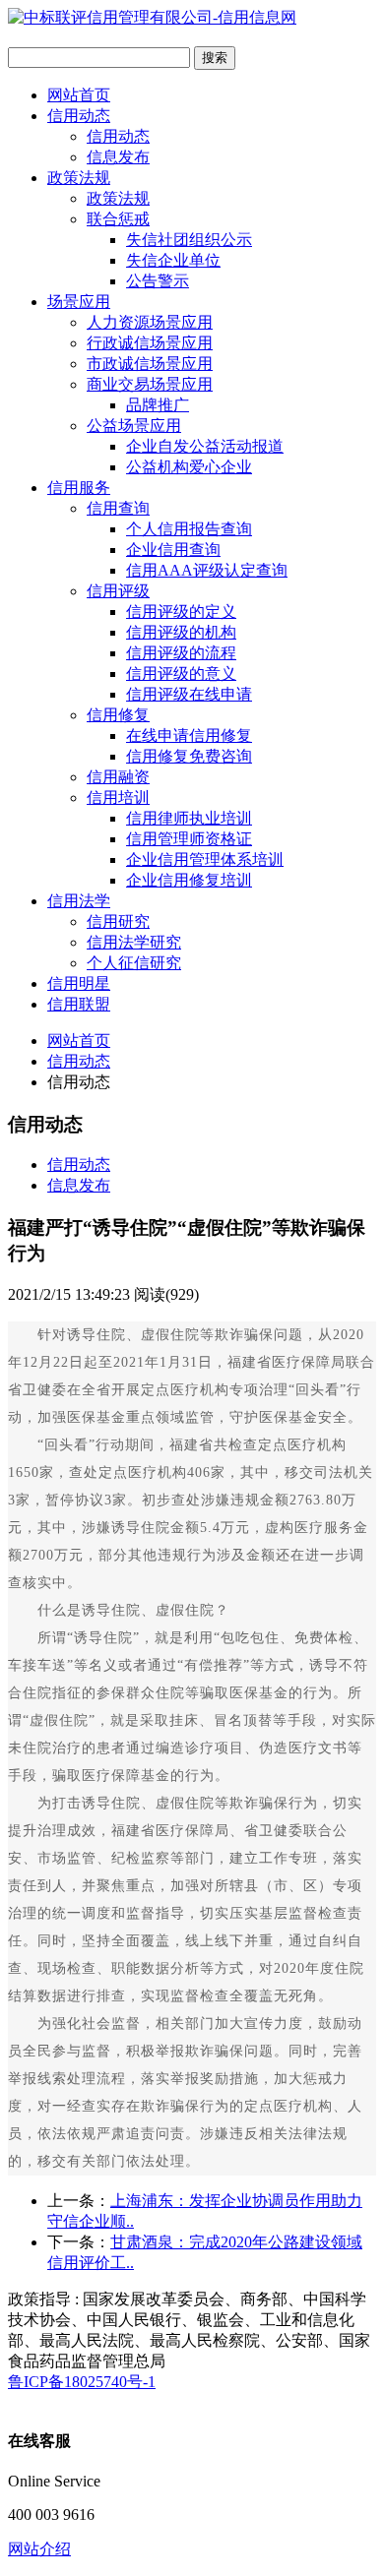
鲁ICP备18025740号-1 (82, 2382)
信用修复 (118, 715)
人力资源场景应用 (150, 322)
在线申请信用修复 (189, 736)
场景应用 (79, 302)
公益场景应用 (134, 426)
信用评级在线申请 (189, 694)
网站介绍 (39, 2549)
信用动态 (79, 116)
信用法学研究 (134, 942)
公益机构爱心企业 (189, 467)
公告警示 (158, 281)
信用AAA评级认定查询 (207, 570)
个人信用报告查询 (189, 529)
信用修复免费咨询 (189, 756)
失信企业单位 (173, 260)
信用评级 (118, 591)
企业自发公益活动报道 (205, 446)
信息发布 (118, 157)
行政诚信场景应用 (150, 343)
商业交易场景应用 (150, 384)
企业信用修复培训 (189, 880)
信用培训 (118, 797)
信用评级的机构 (181, 632)
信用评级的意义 (181, 674)
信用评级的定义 (181, 612)
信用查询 (118, 508)
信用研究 (118, 921)
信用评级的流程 (181, 653)
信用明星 (79, 983)
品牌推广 (158, 405)
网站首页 (79, 95)
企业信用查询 (173, 550)
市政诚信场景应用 (150, 364)
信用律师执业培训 (189, 818)
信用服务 (79, 488)
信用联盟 (79, 1004)
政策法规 (79, 178)
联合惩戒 (118, 219)
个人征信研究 (134, 963)
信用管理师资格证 (189, 839)
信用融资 (118, 777)
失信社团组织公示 (189, 240)
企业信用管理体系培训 (205, 859)
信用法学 (79, 901)
